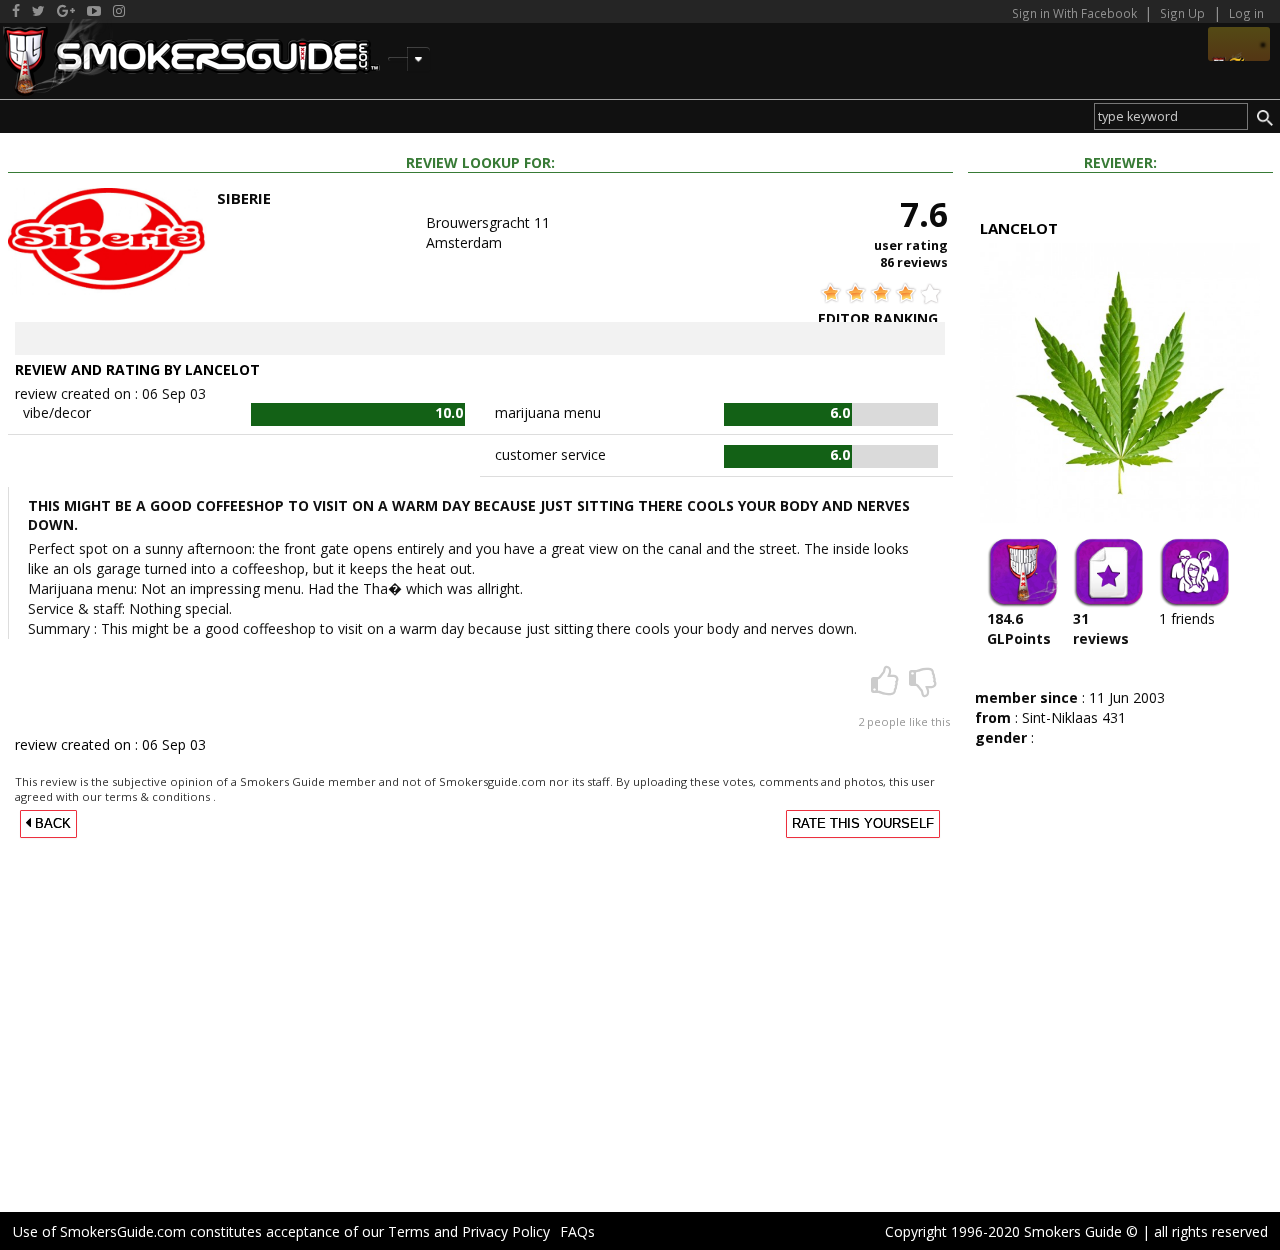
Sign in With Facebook (1076, 13)
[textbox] (1171, 116)
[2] (887, 687)
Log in (1246, 13)
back (51, 824)
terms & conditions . (160, 796)
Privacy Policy (506, 1231)
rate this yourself (863, 824)
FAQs (577, 1231)
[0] (923, 687)
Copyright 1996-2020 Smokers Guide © (1011, 1231)
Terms (409, 1231)
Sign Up (1182, 13)
